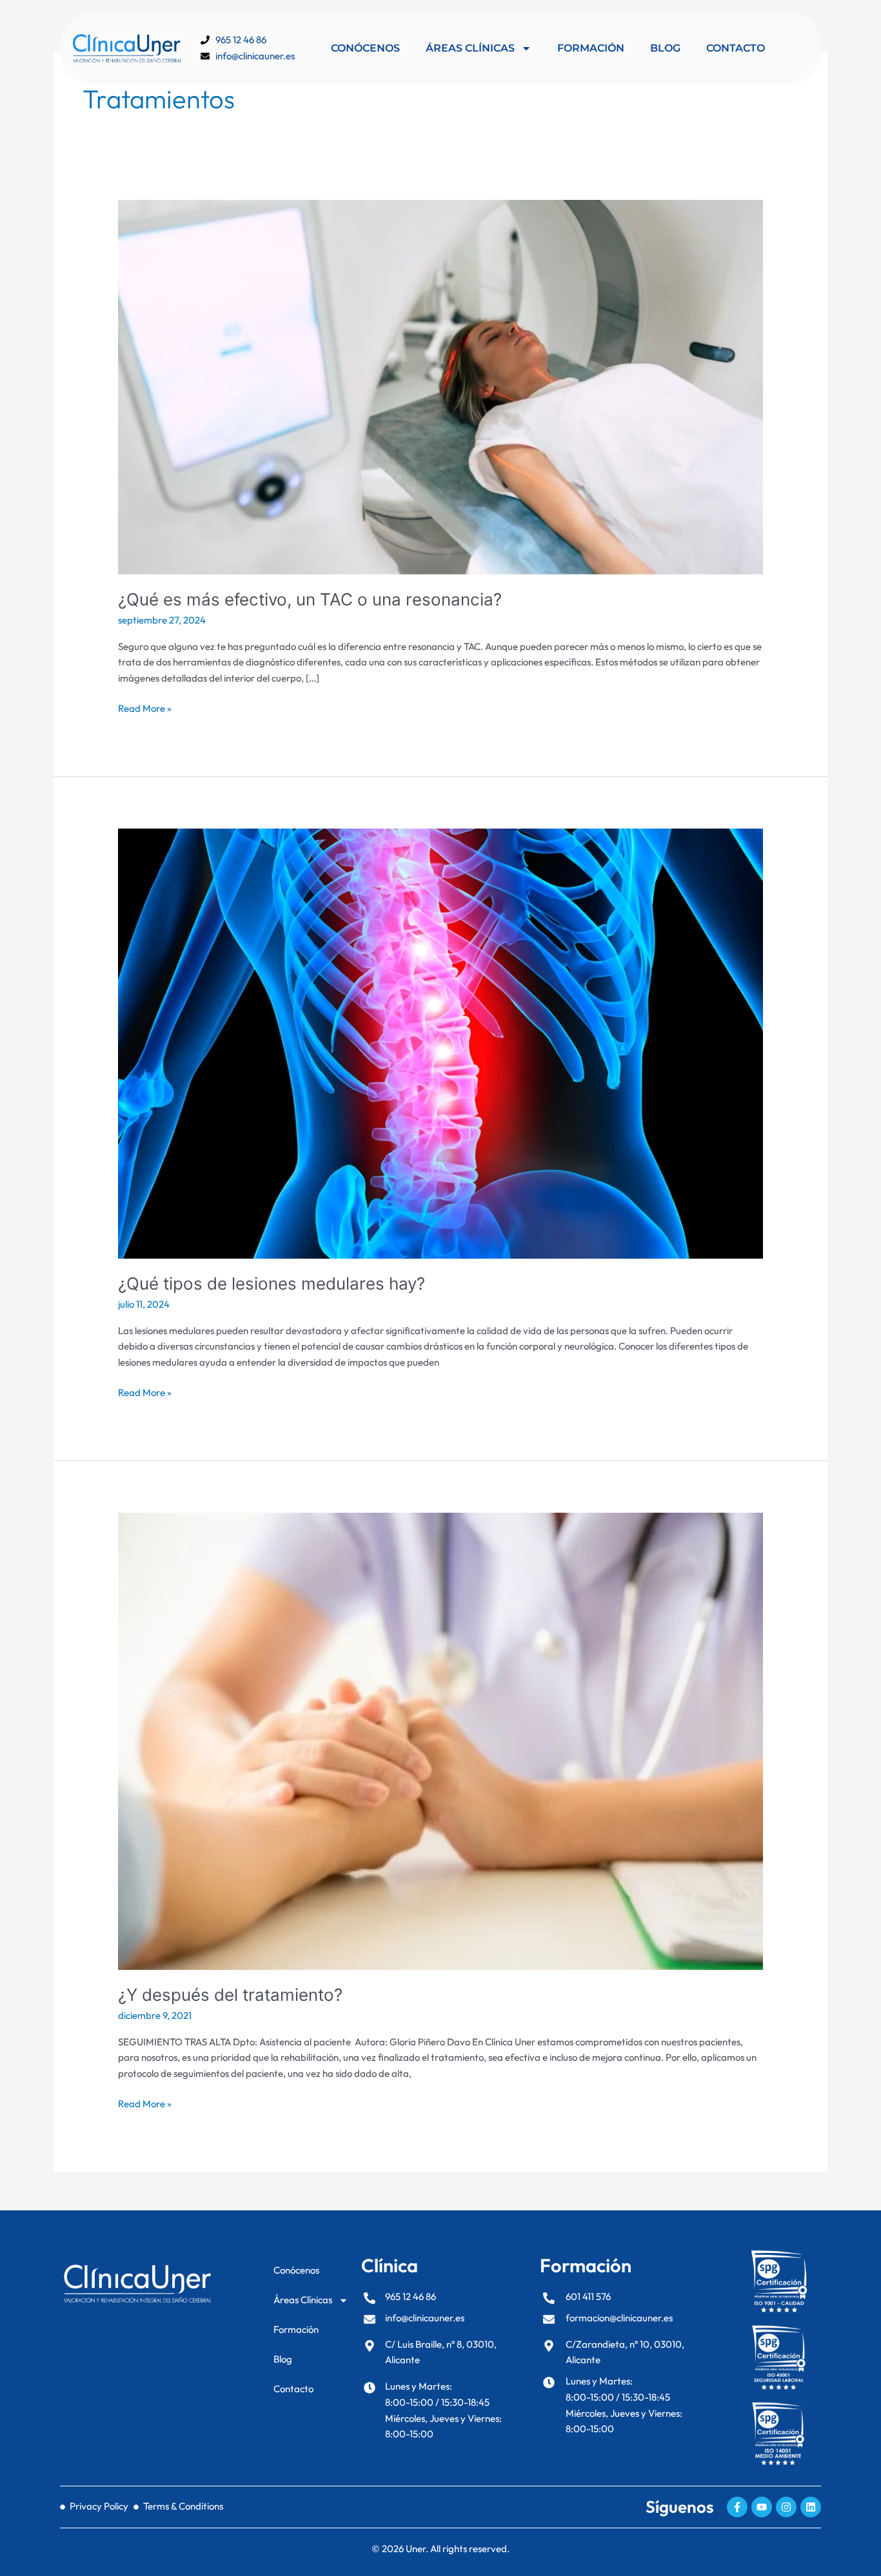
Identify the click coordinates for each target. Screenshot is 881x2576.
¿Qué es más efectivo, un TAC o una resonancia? (310, 599)
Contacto (736, 48)
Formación (591, 48)
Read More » (145, 708)
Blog (665, 48)
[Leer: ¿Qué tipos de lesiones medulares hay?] (440, 1042)
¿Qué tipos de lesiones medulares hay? (272, 1283)
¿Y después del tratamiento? (230, 1995)
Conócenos (365, 48)
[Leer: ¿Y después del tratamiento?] (440, 1740)
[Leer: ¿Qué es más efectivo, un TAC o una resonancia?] (440, 386)
